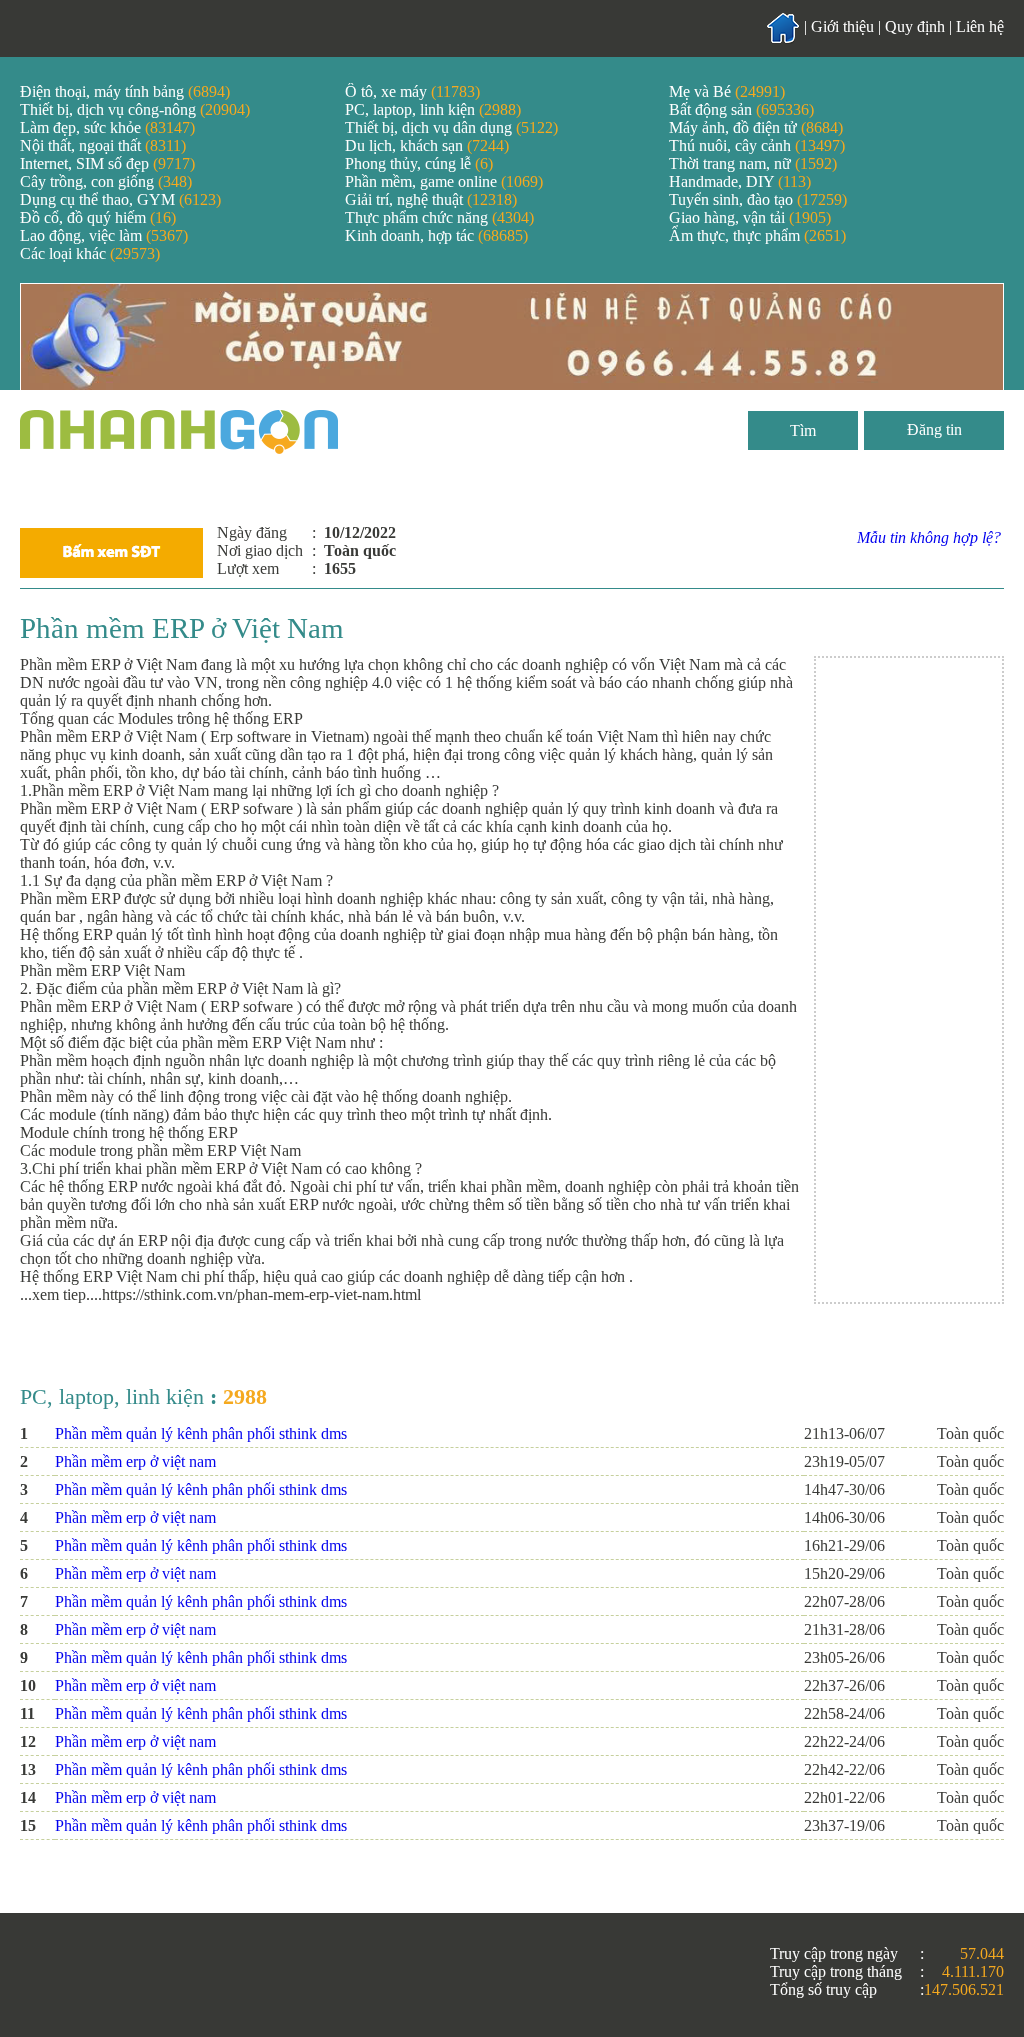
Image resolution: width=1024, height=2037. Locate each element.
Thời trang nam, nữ (753, 163)
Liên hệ (980, 26)
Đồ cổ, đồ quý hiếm (98, 217)
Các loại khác (90, 253)
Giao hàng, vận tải (750, 217)
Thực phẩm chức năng (439, 217)
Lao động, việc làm (104, 235)
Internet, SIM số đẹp (107, 163)
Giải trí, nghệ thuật (431, 199)
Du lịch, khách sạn (427, 145)
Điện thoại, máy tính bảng (125, 91)
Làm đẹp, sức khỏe (107, 127)
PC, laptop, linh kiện (433, 109)
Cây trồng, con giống (106, 181)
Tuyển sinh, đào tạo (758, 199)
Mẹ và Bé (727, 91)
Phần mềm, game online (444, 181)
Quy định (915, 26)
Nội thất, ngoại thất (103, 145)
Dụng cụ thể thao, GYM (120, 199)
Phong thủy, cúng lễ (419, 163)
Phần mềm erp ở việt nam (135, 1461)
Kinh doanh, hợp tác (436, 235)
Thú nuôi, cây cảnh (757, 145)
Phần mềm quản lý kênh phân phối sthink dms (201, 1433)
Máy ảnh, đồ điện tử (756, 127)
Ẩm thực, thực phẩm (757, 235)
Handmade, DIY (740, 181)
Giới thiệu (842, 26)
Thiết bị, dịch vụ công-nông (135, 109)
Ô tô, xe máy (412, 91)
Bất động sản (741, 109)
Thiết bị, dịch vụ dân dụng (451, 127)
